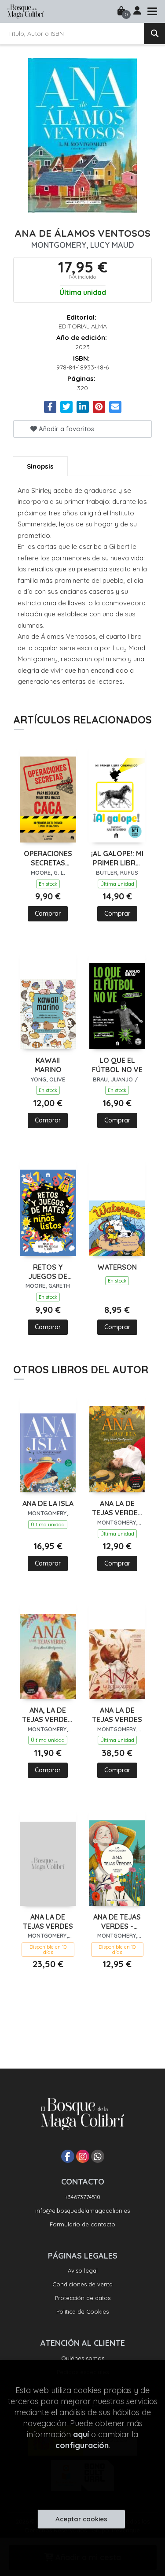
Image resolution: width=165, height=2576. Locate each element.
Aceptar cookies (81, 2519)
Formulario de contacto (82, 2224)
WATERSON (117, 1267)
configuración (82, 2445)
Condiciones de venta (82, 2284)
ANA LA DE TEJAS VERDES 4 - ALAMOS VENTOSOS (117, 1508)
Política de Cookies (82, 2311)
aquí (81, 2434)
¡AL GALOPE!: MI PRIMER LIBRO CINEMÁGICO (117, 858)
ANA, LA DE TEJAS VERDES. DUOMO (48, 1715)
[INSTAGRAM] (83, 2156)
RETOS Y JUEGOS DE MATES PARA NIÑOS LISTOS (48, 1272)
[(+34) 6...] (98, 2156)
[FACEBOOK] (68, 2156)
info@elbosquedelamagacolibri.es (82, 2211)
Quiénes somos (83, 2358)
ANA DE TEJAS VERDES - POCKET (117, 1922)
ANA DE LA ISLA (48, 1503)
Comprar (48, 913)
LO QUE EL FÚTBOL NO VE (117, 1065)
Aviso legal (83, 2270)
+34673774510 (82, 2197)
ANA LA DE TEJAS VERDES (117, 1715)
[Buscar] (154, 34)
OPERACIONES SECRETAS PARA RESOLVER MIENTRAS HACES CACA (48, 858)
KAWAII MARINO (48, 1065)
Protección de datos (83, 2298)
